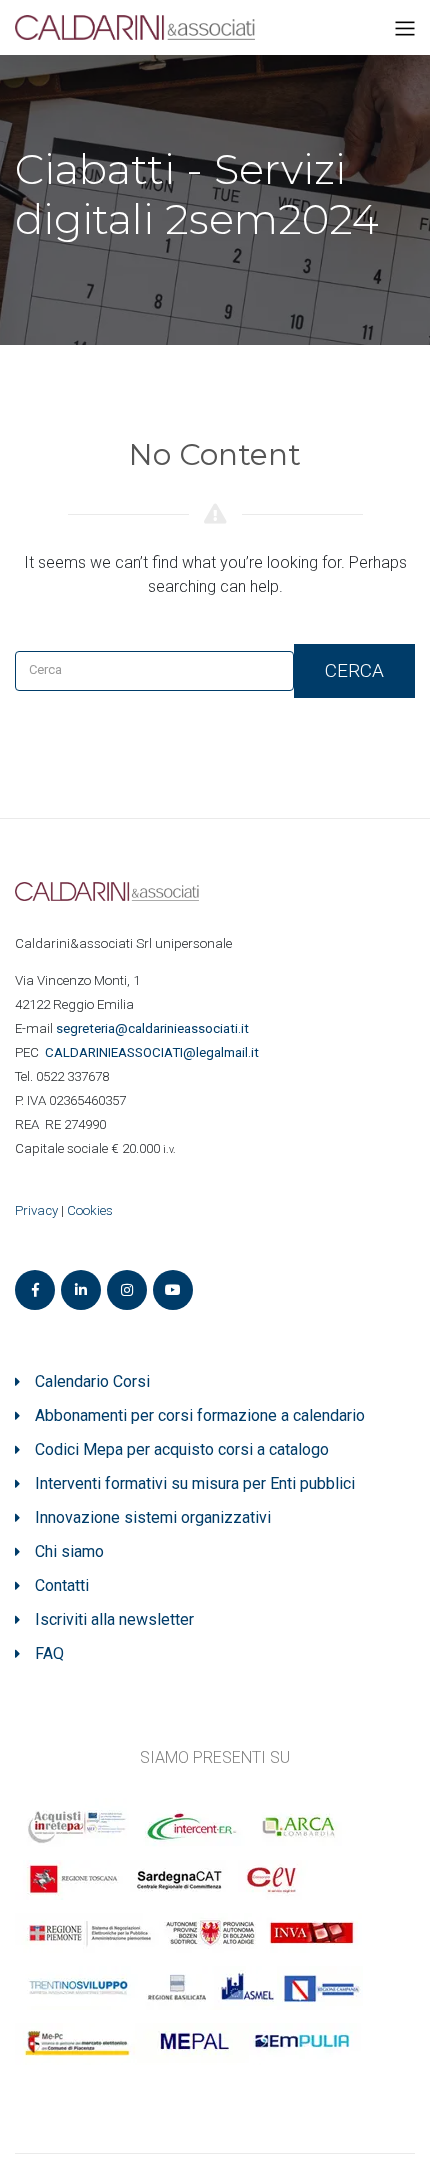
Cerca (354, 670)
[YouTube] (173, 1290)
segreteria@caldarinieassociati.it (154, 1028)
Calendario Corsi (92, 1381)
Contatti (62, 1585)
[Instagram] (127, 1290)
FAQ (49, 1653)
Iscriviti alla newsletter (114, 1619)
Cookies (90, 1210)
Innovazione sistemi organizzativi (153, 1517)
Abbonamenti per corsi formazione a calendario (200, 1415)
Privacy (36, 1210)
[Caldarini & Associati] (135, 26)
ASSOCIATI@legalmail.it (155, 1052)
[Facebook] (35, 1290)
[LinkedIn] (81, 1290)
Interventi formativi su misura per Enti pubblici (195, 1483)
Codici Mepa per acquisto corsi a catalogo (182, 1449)
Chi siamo (69, 1551)
